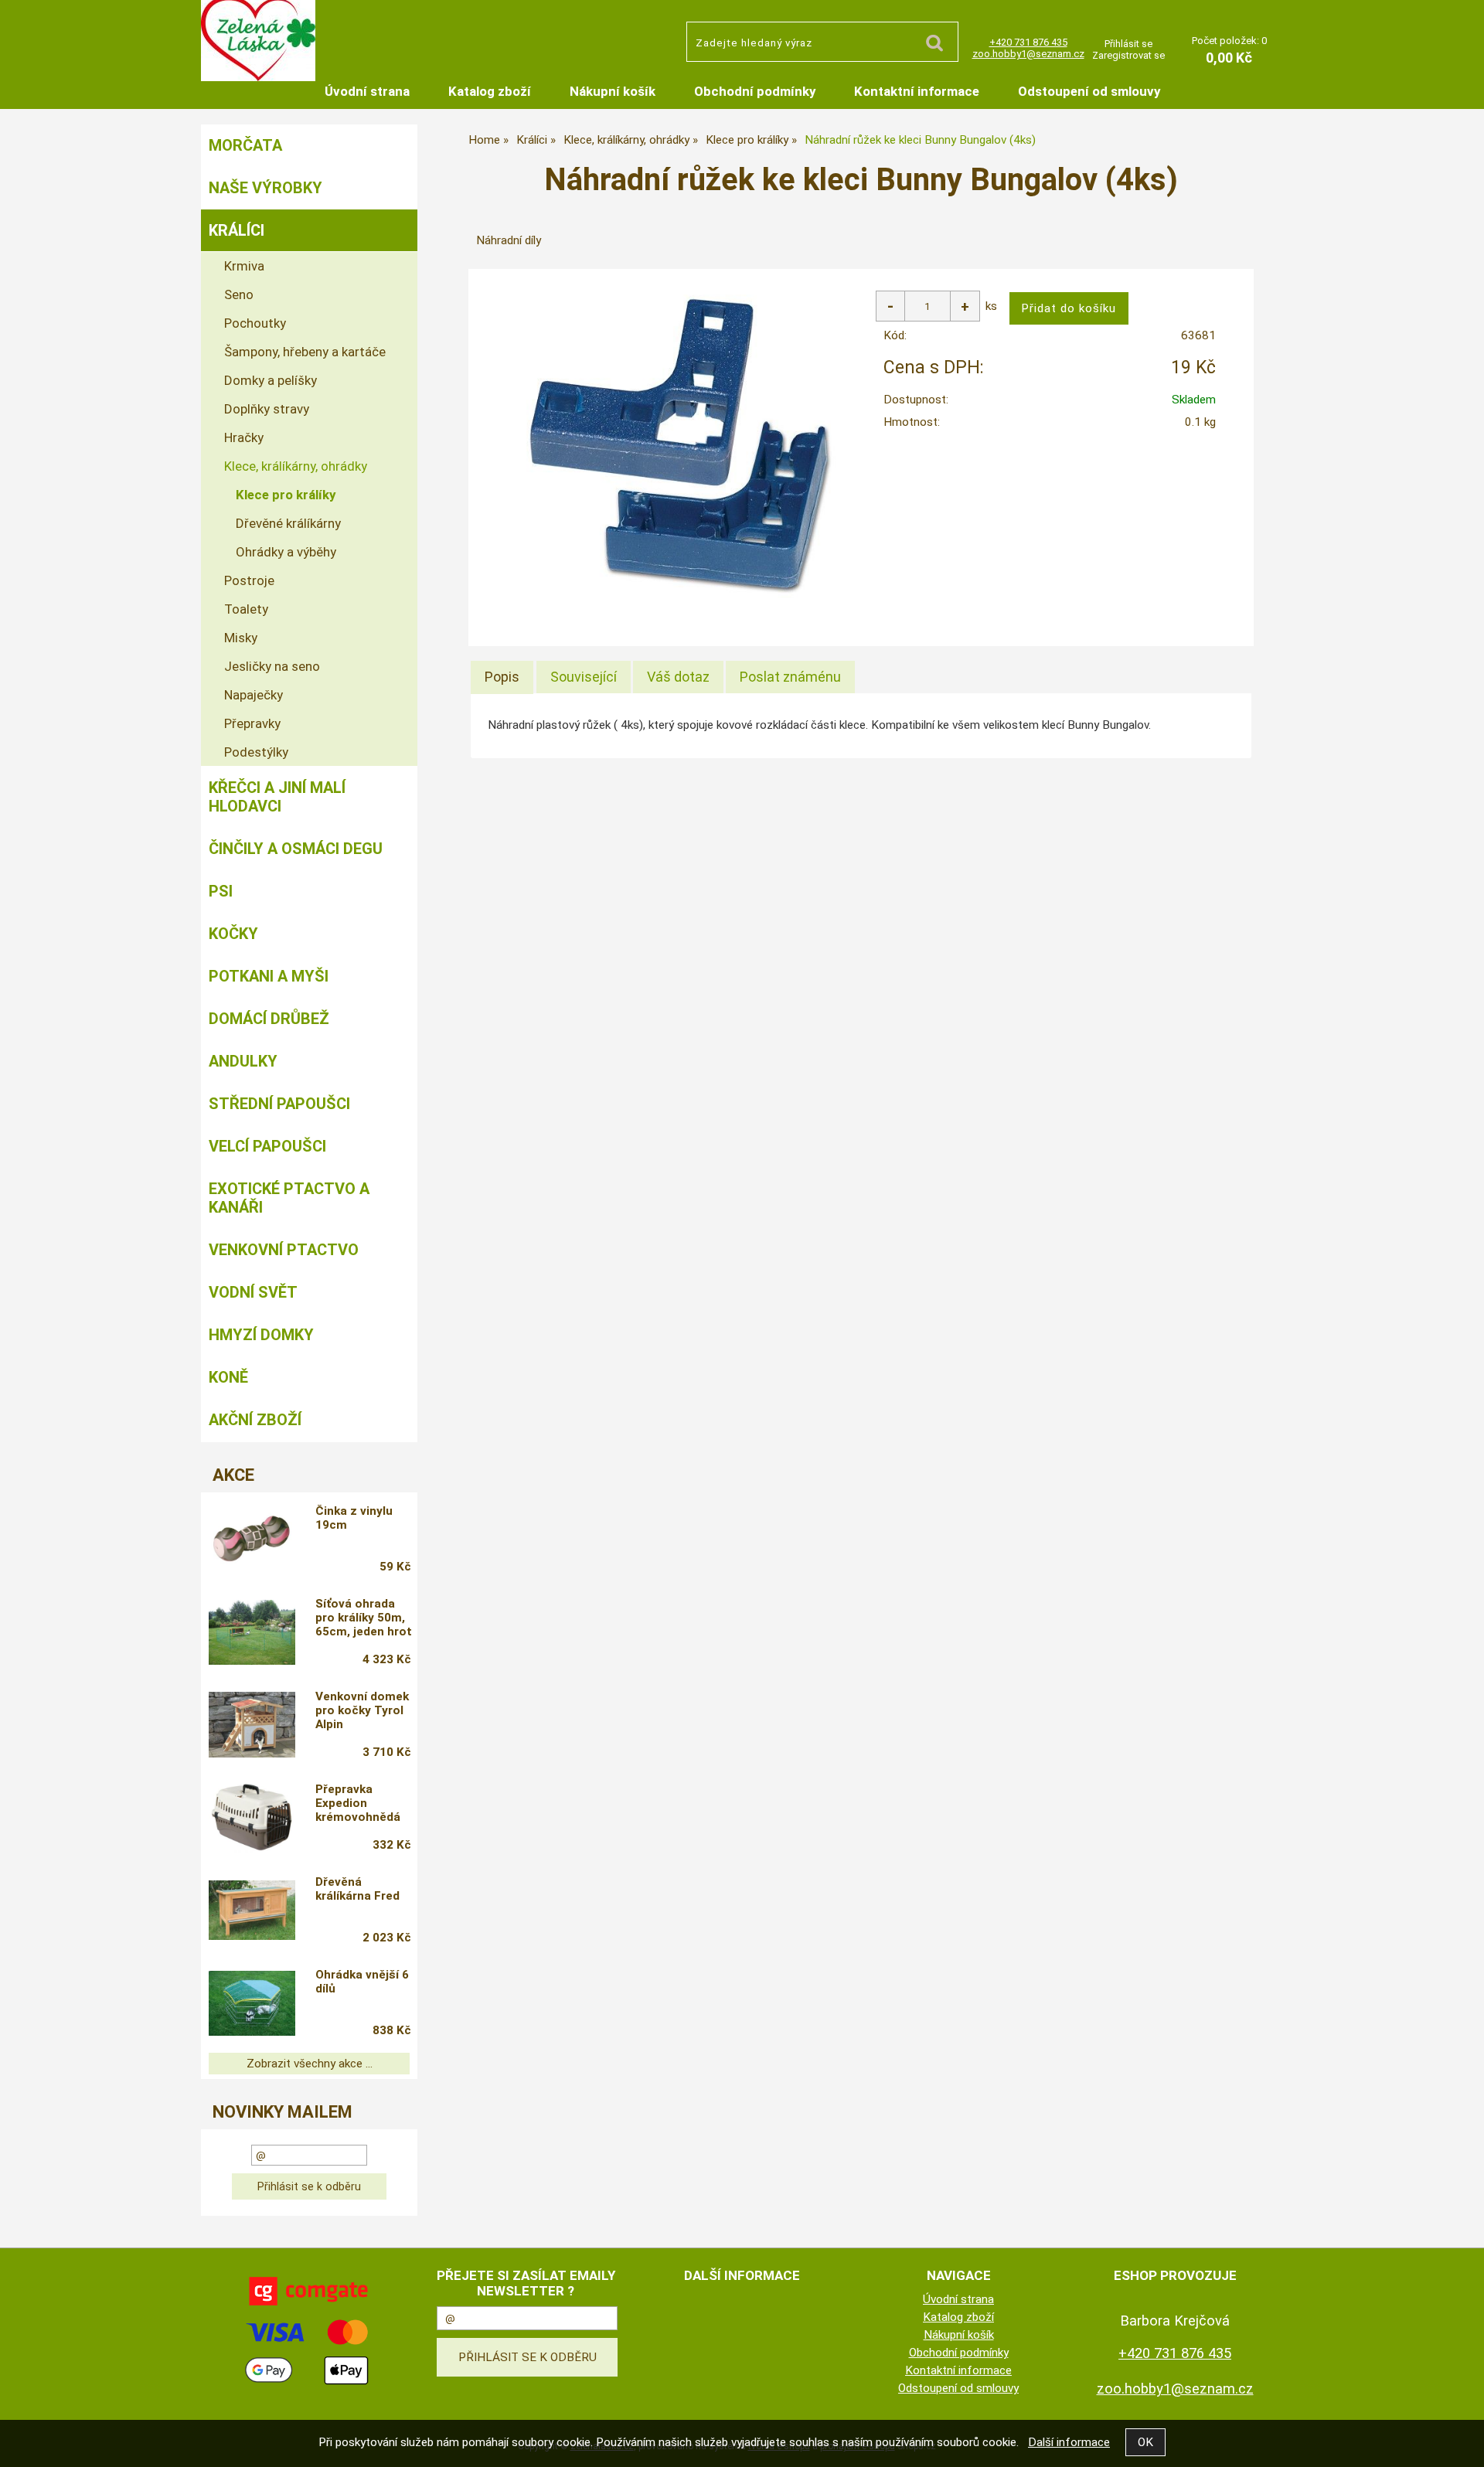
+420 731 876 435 (1028, 42)
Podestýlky (256, 752)
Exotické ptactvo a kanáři (289, 1198)
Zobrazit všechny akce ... (310, 2064)
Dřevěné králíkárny (288, 523)
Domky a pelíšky (271, 380)
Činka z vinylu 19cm (354, 1518)
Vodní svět (253, 1292)
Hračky (244, 437)
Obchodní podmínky (755, 91)
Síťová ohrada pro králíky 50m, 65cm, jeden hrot (364, 1618)
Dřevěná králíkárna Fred (357, 1889)
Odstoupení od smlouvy (1089, 91)
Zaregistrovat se (1128, 55)
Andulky (243, 1061)
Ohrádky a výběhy (286, 552)
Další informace (1069, 2442)
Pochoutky (255, 323)
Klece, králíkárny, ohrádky (296, 466)
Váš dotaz (678, 677)
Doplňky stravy (267, 409)
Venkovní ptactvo (284, 1250)
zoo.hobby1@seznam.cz (1028, 54)
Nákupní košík (613, 91)
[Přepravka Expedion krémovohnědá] (252, 1819)
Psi (221, 891)
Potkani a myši (269, 976)
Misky (241, 638)
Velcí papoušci (267, 1146)
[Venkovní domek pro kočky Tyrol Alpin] (252, 1727)
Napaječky (254, 695)
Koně (228, 1377)
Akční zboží (255, 1420)
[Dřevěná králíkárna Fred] (252, 1912)
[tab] (502, 677)
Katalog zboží (490, 91)
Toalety (246, 609)
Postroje (249, 580)
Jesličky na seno (272, 666)
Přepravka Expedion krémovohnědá (358, 1803)
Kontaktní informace (917, 91)
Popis (502, 677)
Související (584, 677)
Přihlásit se (1128, 44)
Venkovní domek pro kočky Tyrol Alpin (362, 1710)
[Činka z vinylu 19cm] (252, 1540)
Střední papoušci (279, 1104)
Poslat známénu (790, 677)
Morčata (245, 145)
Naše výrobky (265, 188)
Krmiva (244, 266)
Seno (239, 294)
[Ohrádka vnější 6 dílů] (252, 2005)
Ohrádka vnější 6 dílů (362, 1982)
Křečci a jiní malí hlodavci (277, 797)
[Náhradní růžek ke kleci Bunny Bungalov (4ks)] (679, 447)
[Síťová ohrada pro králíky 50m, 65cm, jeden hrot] (252, 1634)
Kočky (233, 934)
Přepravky (252, 723)
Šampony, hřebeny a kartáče (305, 352)
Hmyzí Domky (261, 1335)
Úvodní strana (367, 91)
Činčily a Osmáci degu (296, 849)
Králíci (237, 230)
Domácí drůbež (269, 1019)
